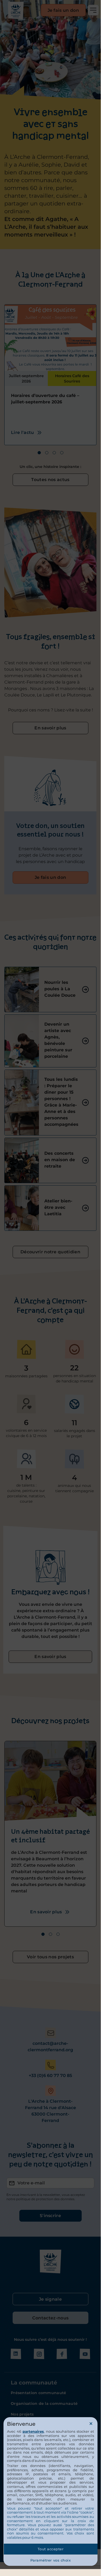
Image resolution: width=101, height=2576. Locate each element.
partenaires (33, 2431)
